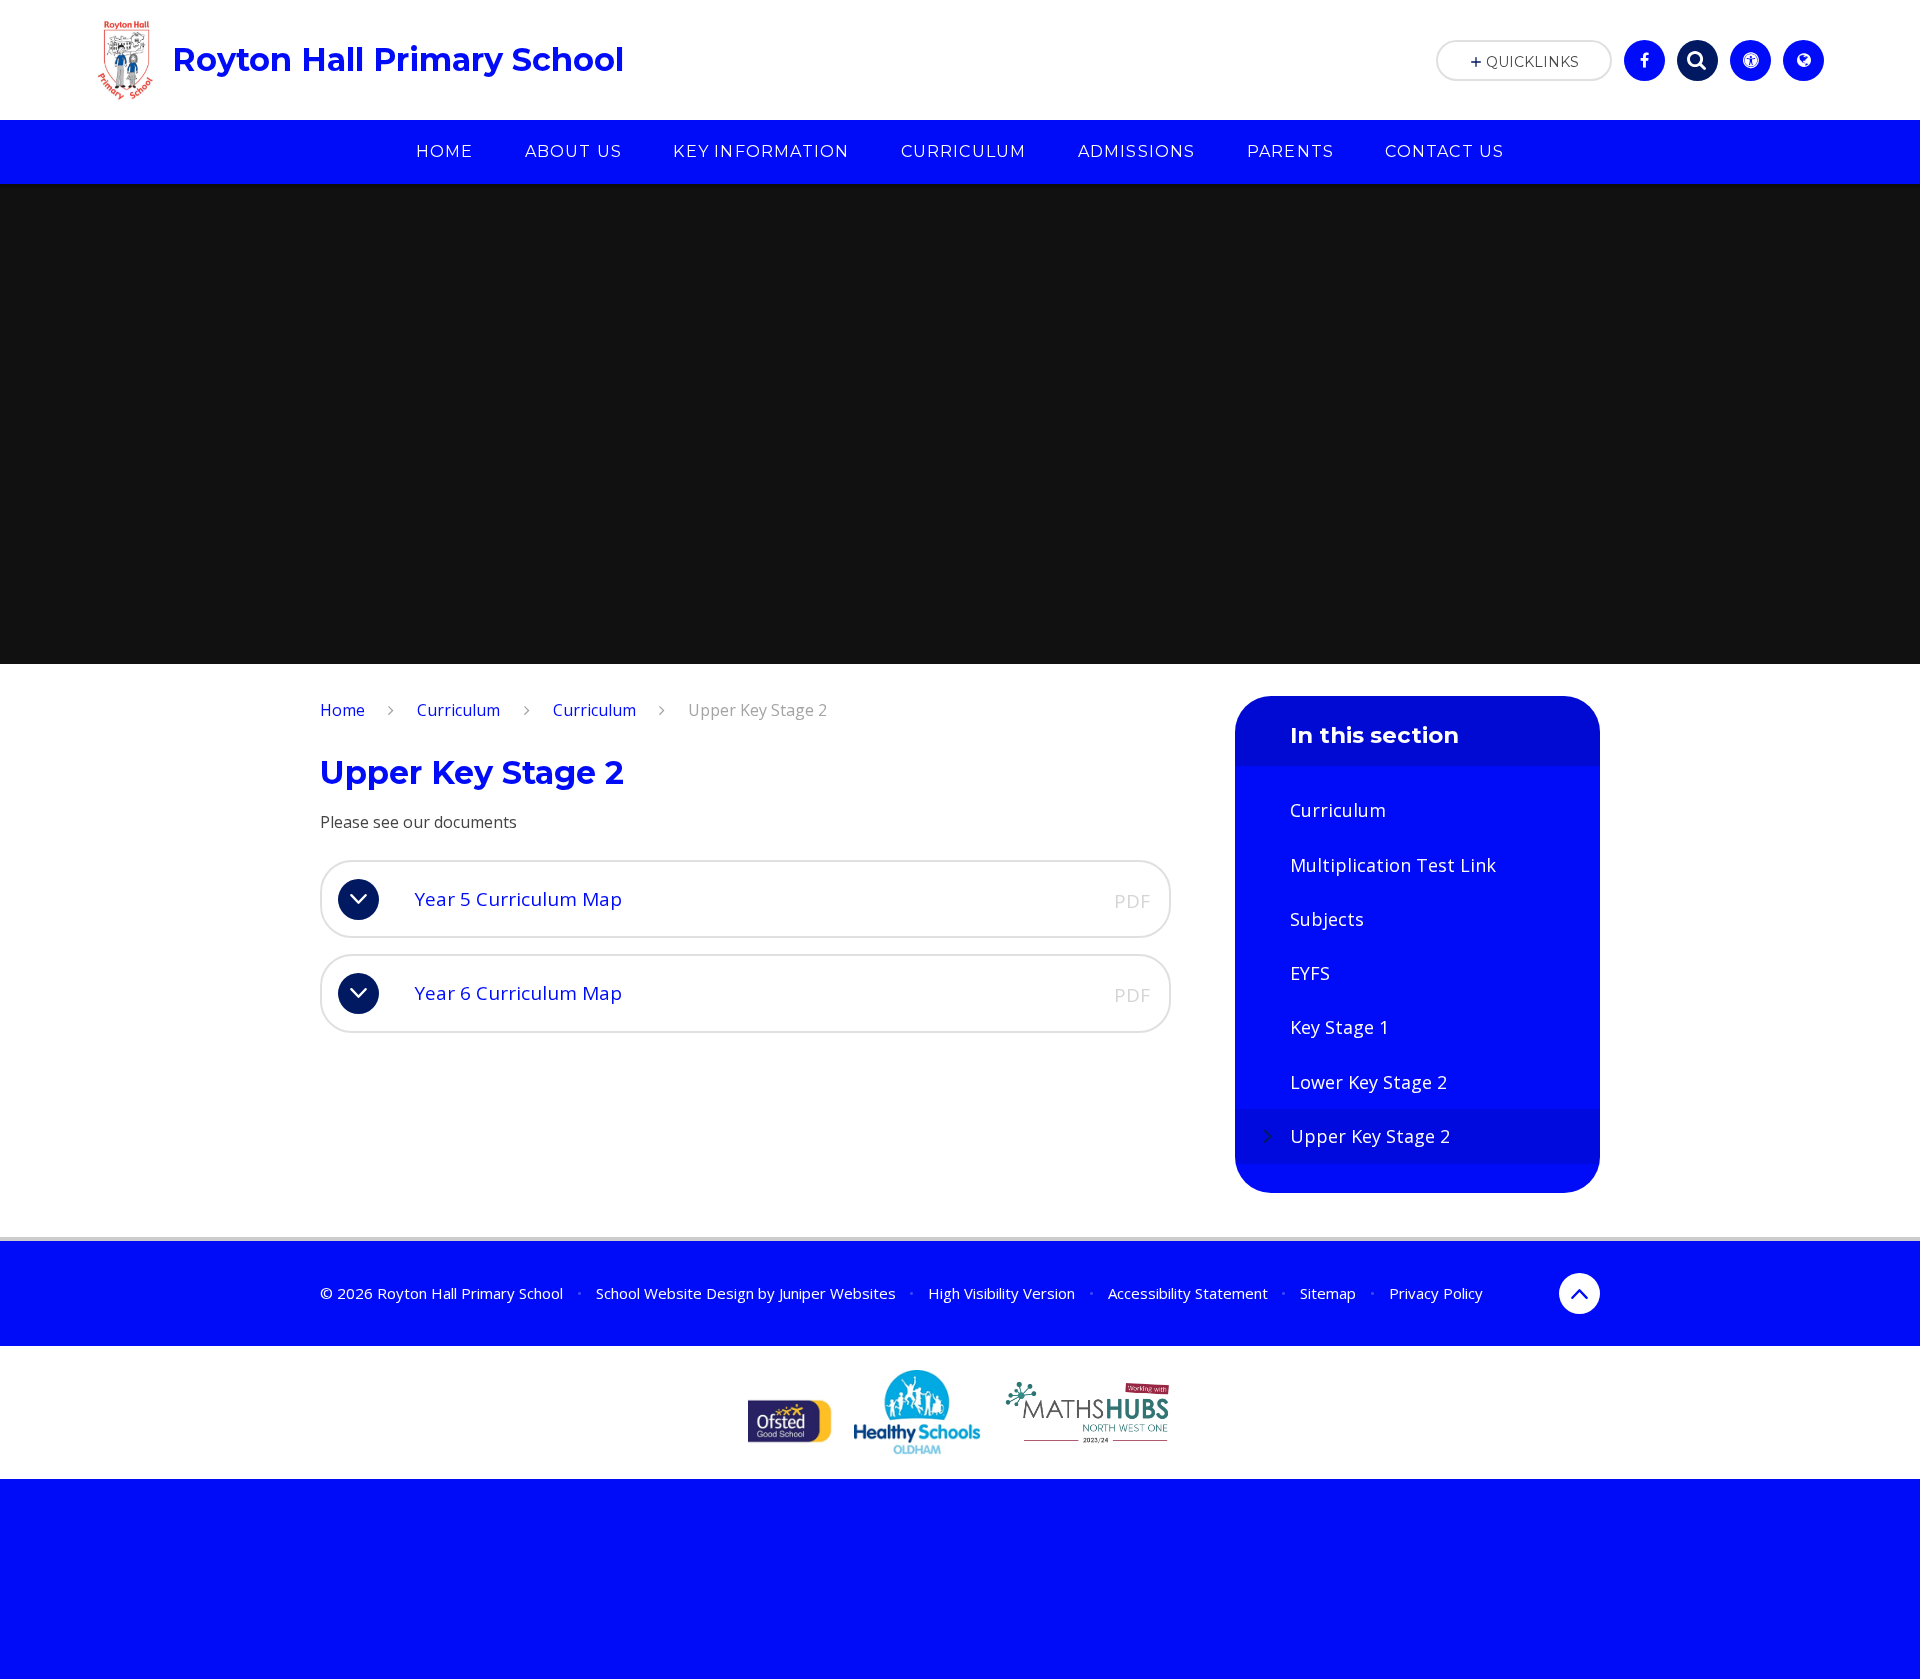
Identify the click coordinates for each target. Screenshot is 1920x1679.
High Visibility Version (1001, 1293)
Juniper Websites (837, 1293)
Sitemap (1328, 1293)
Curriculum (458, 710)
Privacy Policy (1436, 1293)
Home (342, 710)
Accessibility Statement (1188, 1293)
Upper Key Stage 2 (757, 710)
